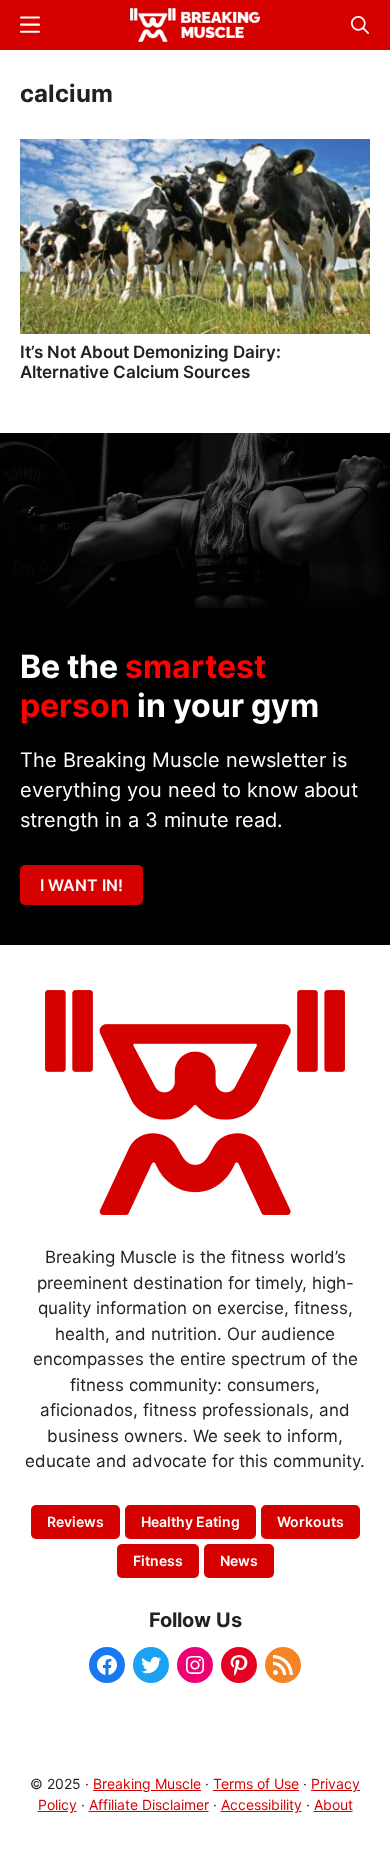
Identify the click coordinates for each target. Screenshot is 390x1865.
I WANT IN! (81, 885)
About (333, 1804)
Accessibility (261, 1804)
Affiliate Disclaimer (149, 1804)
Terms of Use (256, 1783)
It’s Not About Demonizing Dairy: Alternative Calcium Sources (150, 362)
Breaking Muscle (147, 1783)
